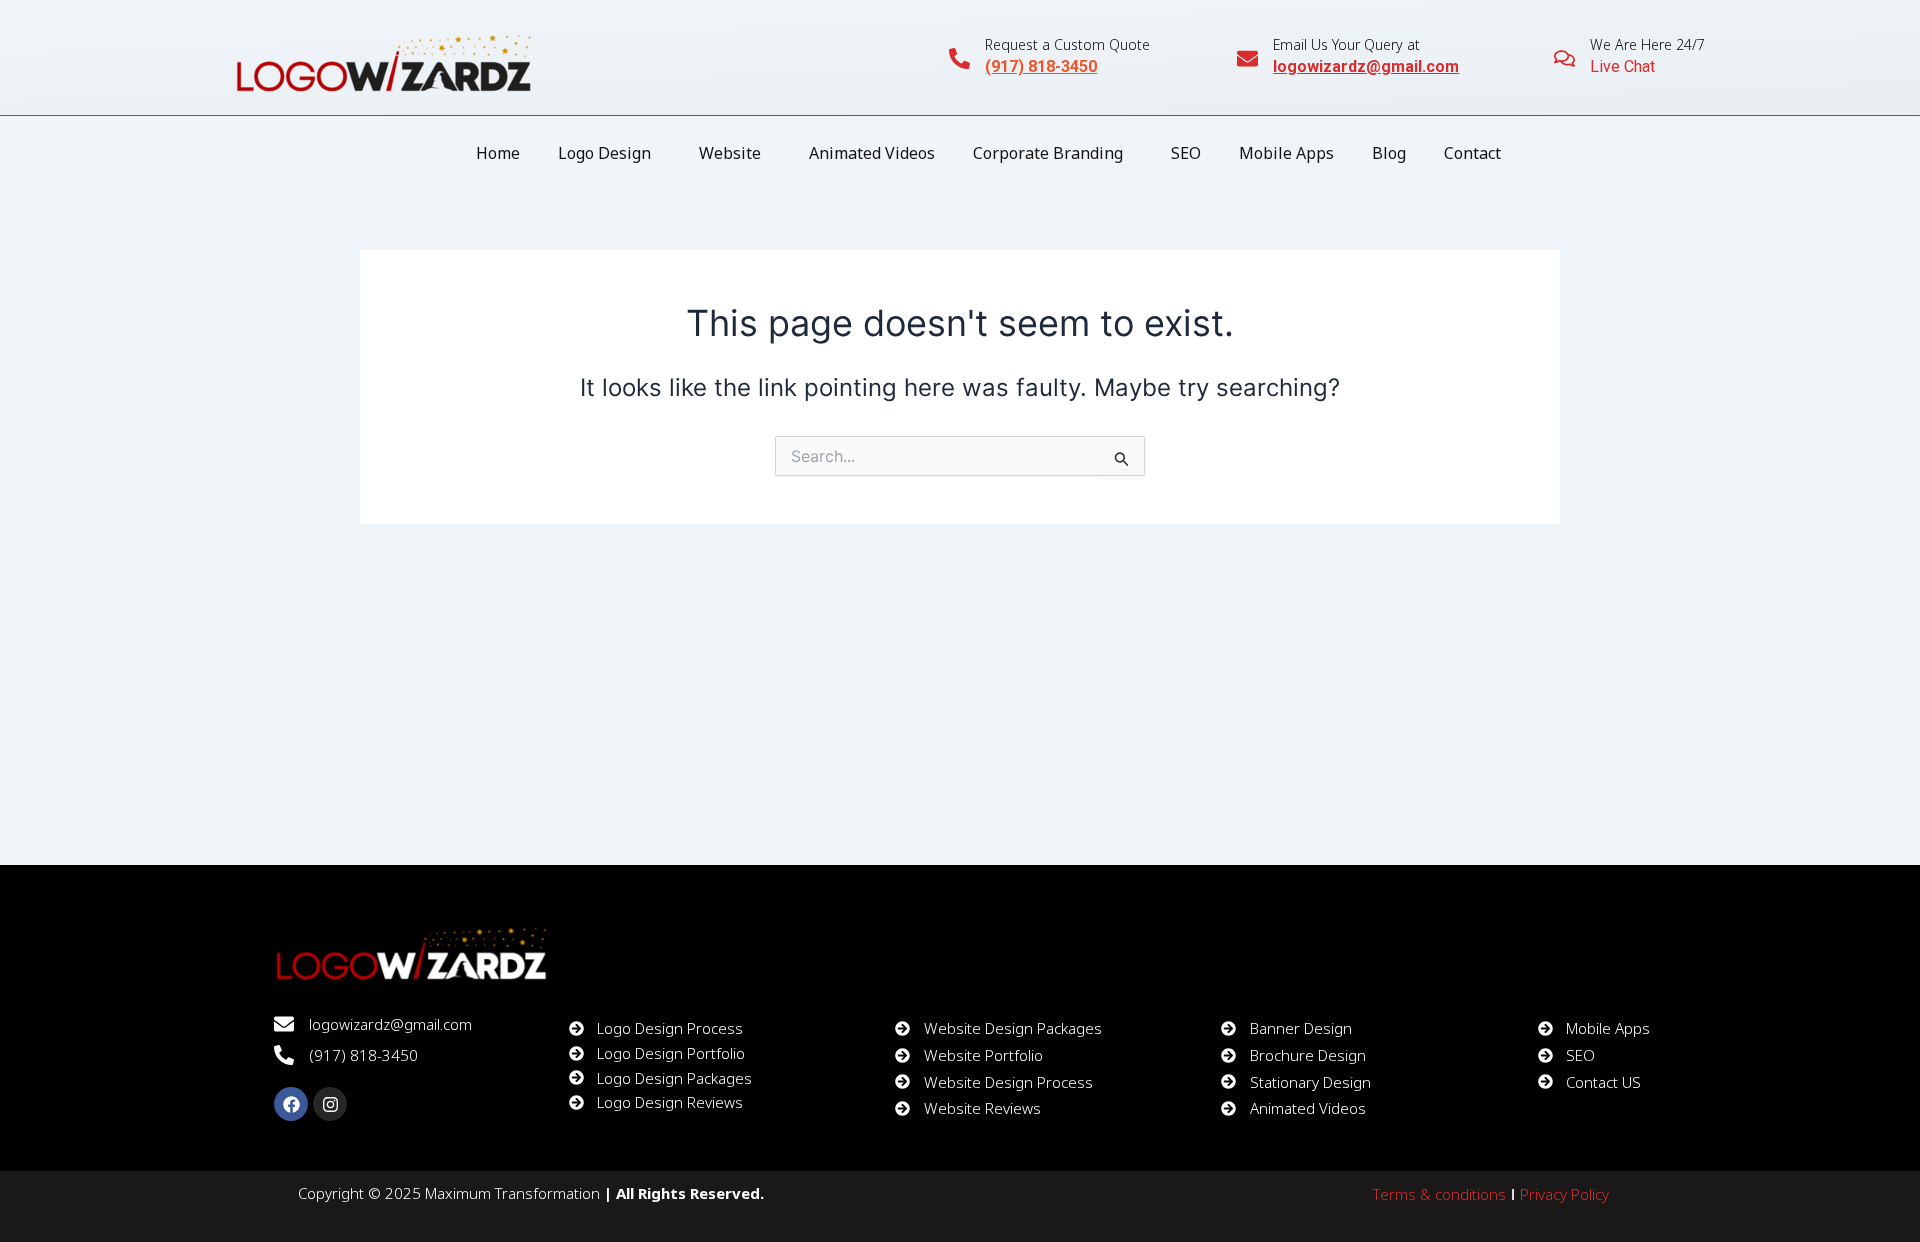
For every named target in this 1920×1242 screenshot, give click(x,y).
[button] (609, 153)
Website (730, 153)
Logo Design (604, 153)
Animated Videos (872, 153)
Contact (1472, 153)
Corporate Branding (1048, 153)
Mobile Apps (1286, 153)
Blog (1389, 153)
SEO (1186, 153)
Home (498, 153)
